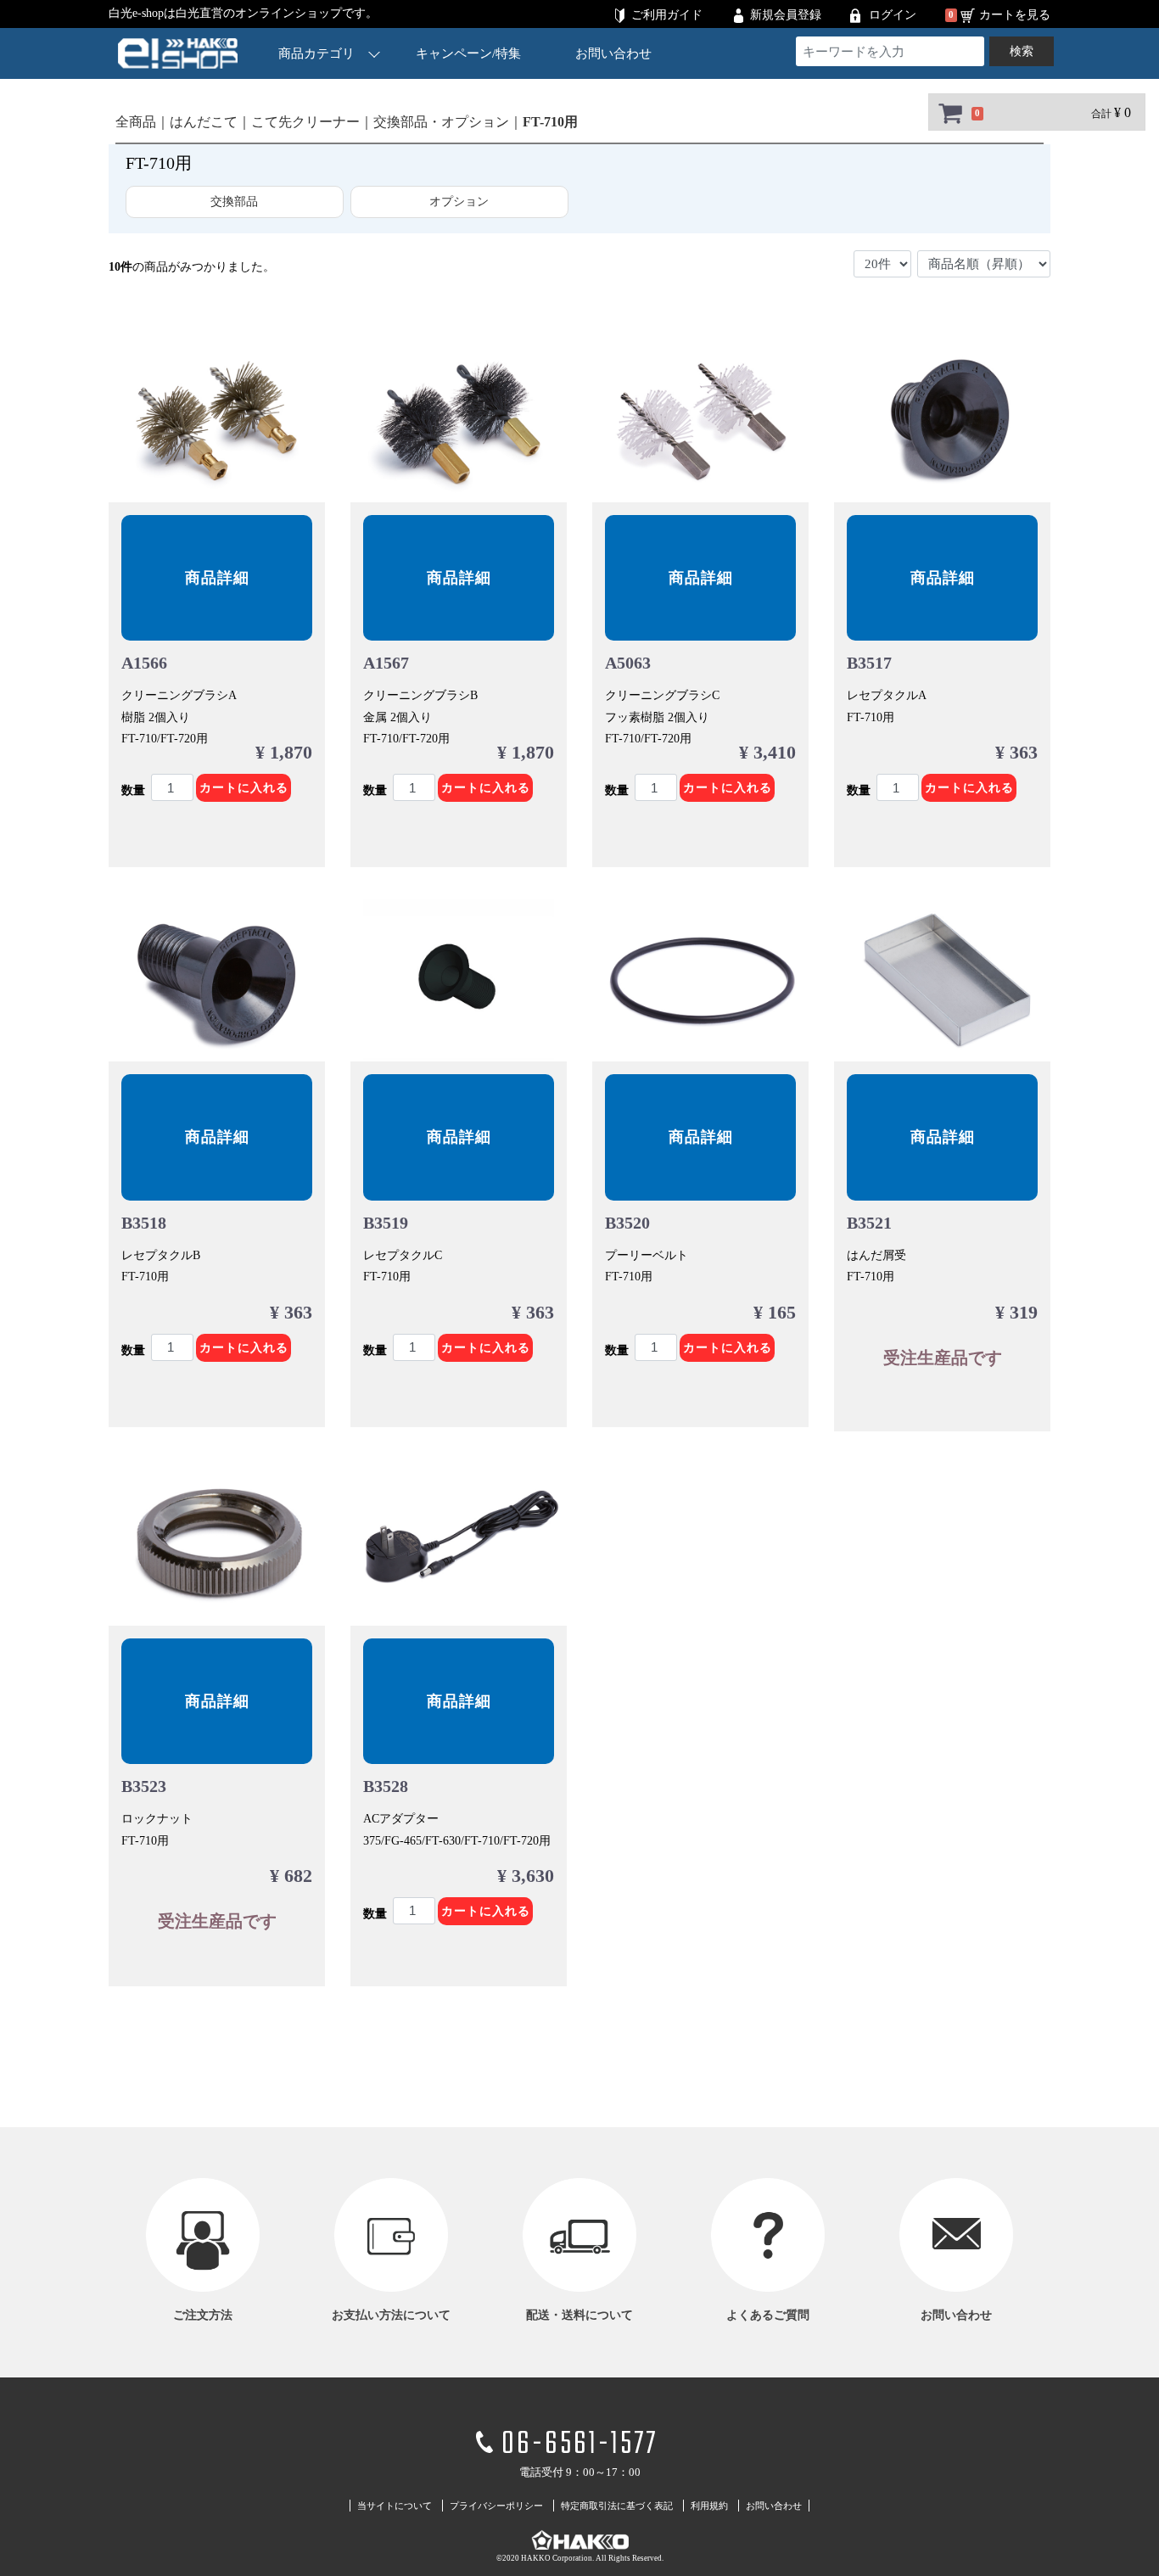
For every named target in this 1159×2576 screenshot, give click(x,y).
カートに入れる (244, 788)
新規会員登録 (786, 15)
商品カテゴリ (316, 53)
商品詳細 (217, 578)
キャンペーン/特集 (468, 53)
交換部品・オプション (441, 122)
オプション (459, 202)
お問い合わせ (613, 53)
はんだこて (204, 122)
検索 (1022, 51)
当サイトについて (395, 2506)
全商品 (136, 122)
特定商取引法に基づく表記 (617, 2506)
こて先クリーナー (305, 122)
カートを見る (1015, 15)
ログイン (893, 15)
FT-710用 (550, 122)
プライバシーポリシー (496, 2506)
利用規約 (709, 2506)
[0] (950, 113)
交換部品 (234, 202)
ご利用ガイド (667, 15)
